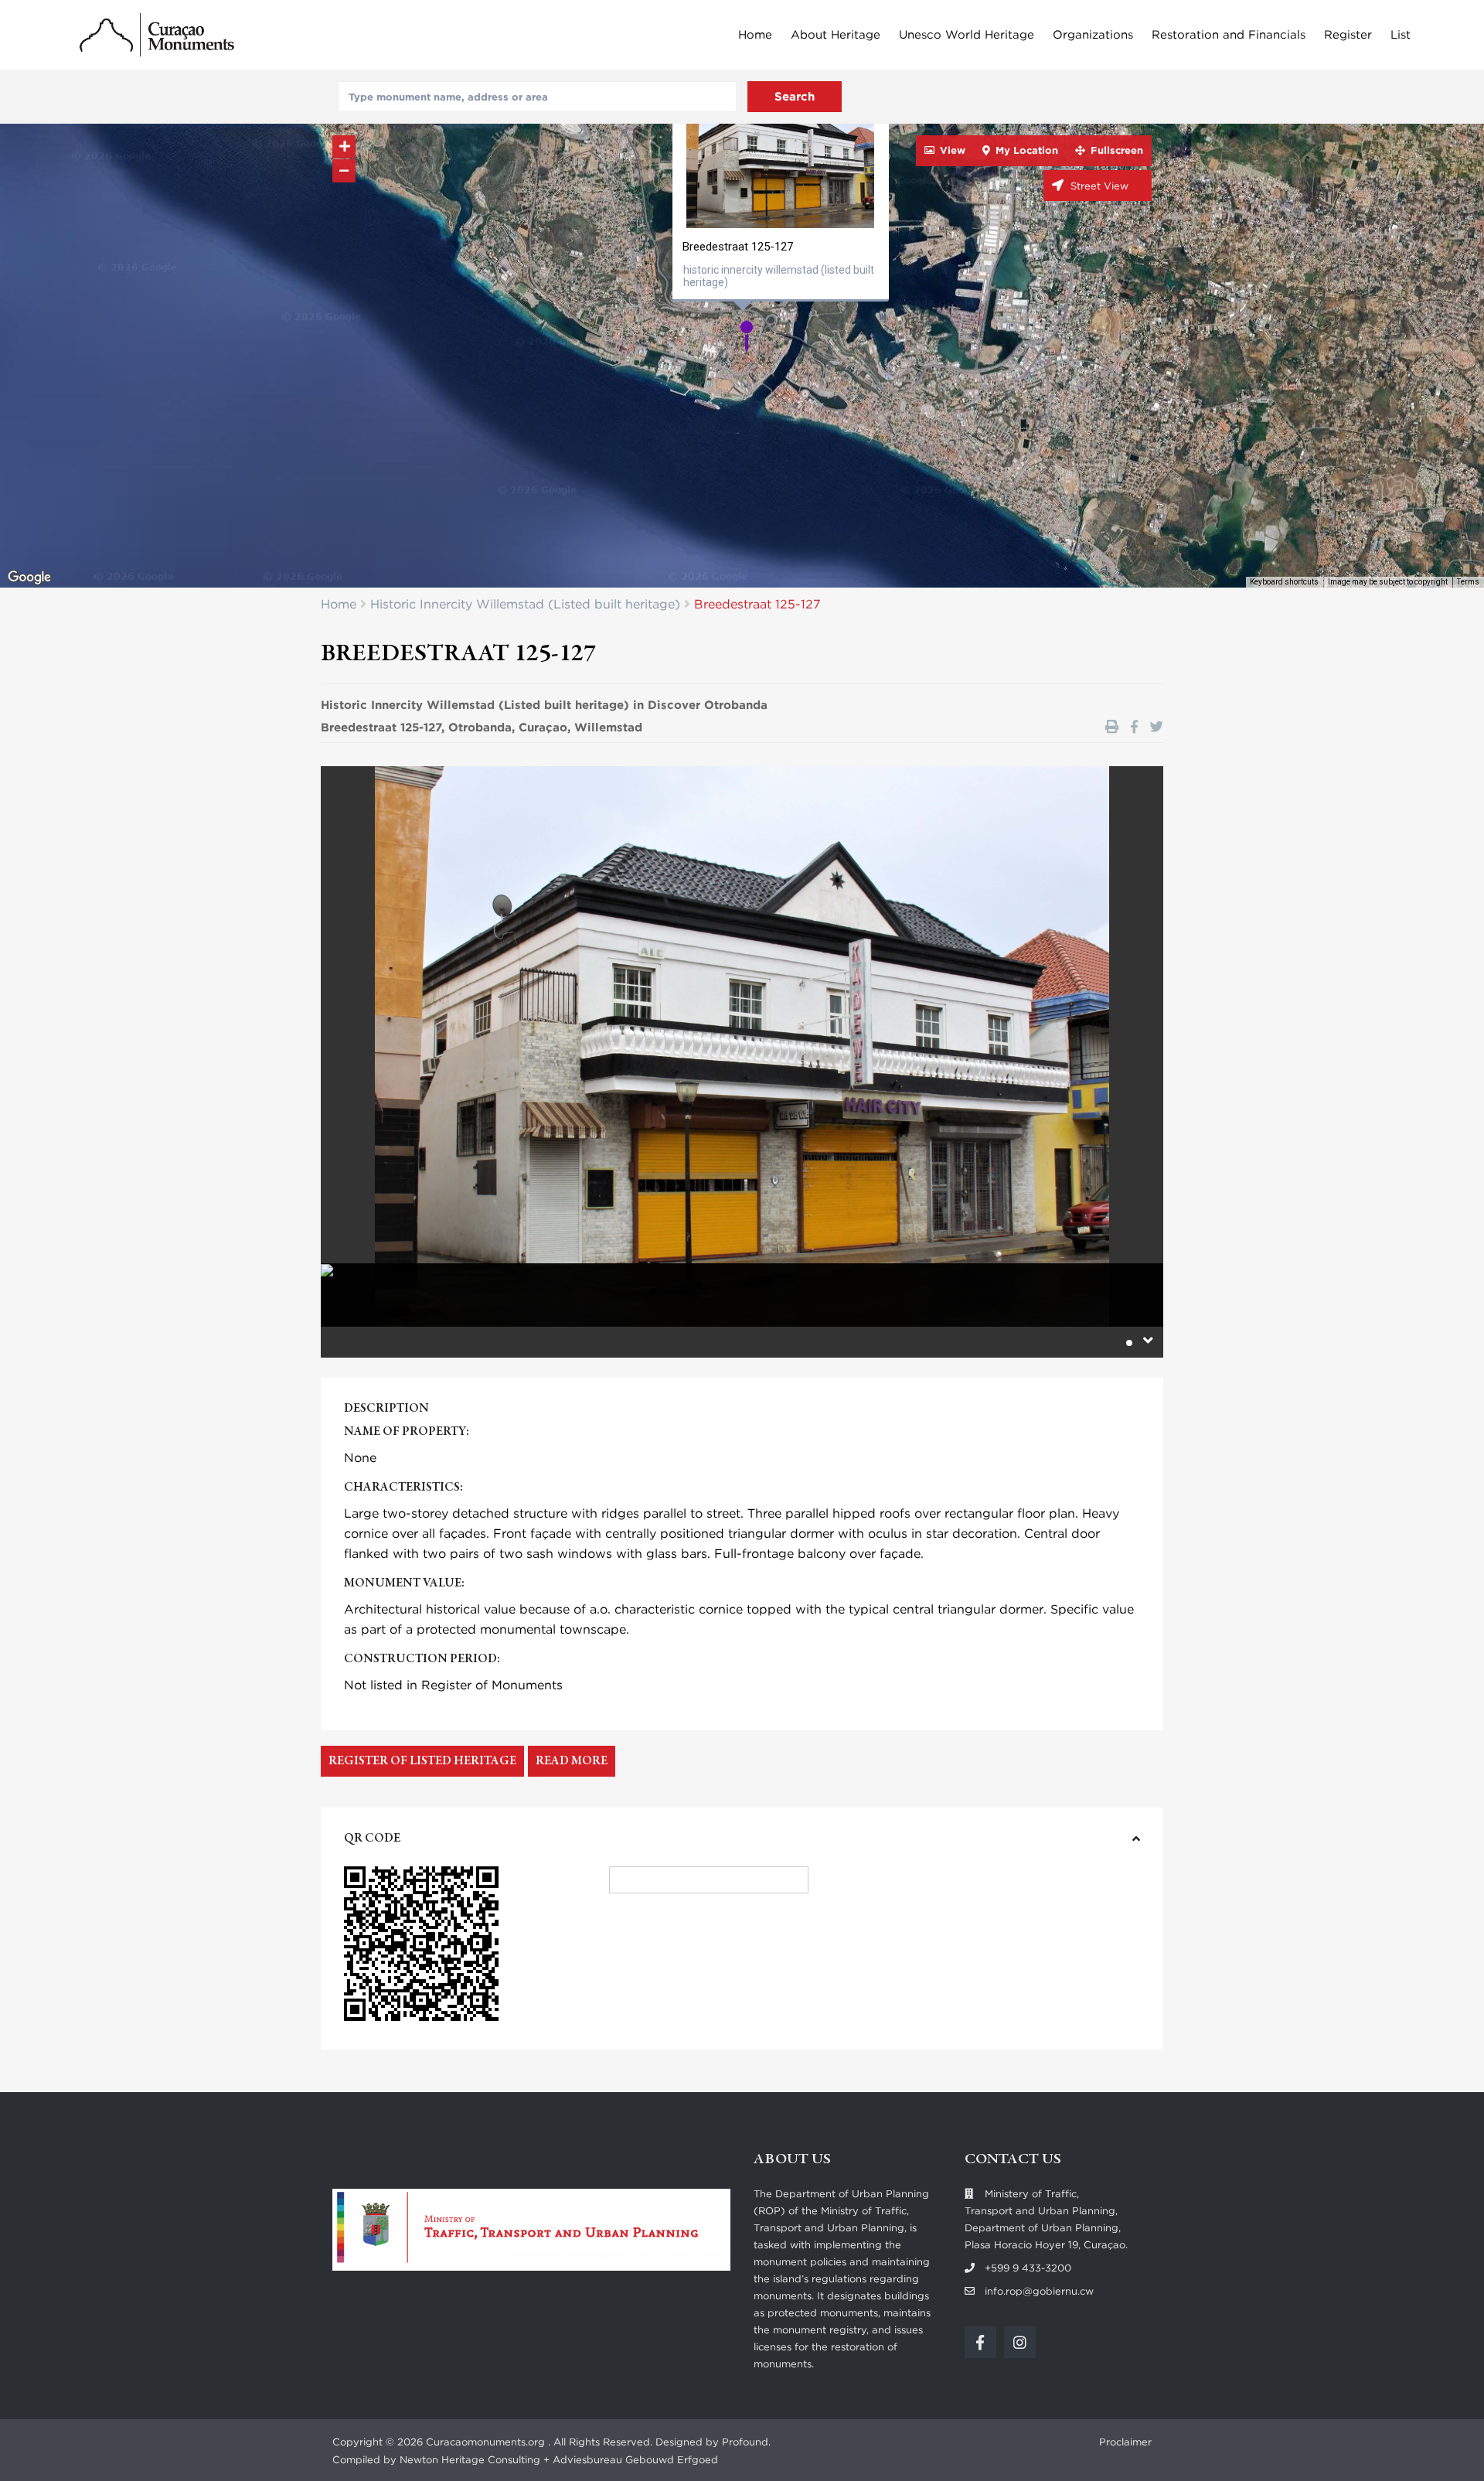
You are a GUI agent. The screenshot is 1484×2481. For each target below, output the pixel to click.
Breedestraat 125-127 (738, 247)
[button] (752, 341)
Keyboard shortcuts (1284, 582)
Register (1348, 35)
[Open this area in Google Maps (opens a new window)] (29, 578)
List (1401, 35)
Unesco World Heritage (967, 35)
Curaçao (543, 728)
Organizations (1093, 35)
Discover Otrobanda (708, 705)
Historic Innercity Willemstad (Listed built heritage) (525, 604)
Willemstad (608, 728)
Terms (1468, 582)
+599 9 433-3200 (1028, 2268)
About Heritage (836, 35)
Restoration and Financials (1229, 35)
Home (755, 35)
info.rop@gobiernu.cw (1039, 2291)
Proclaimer (1125, 2442)
